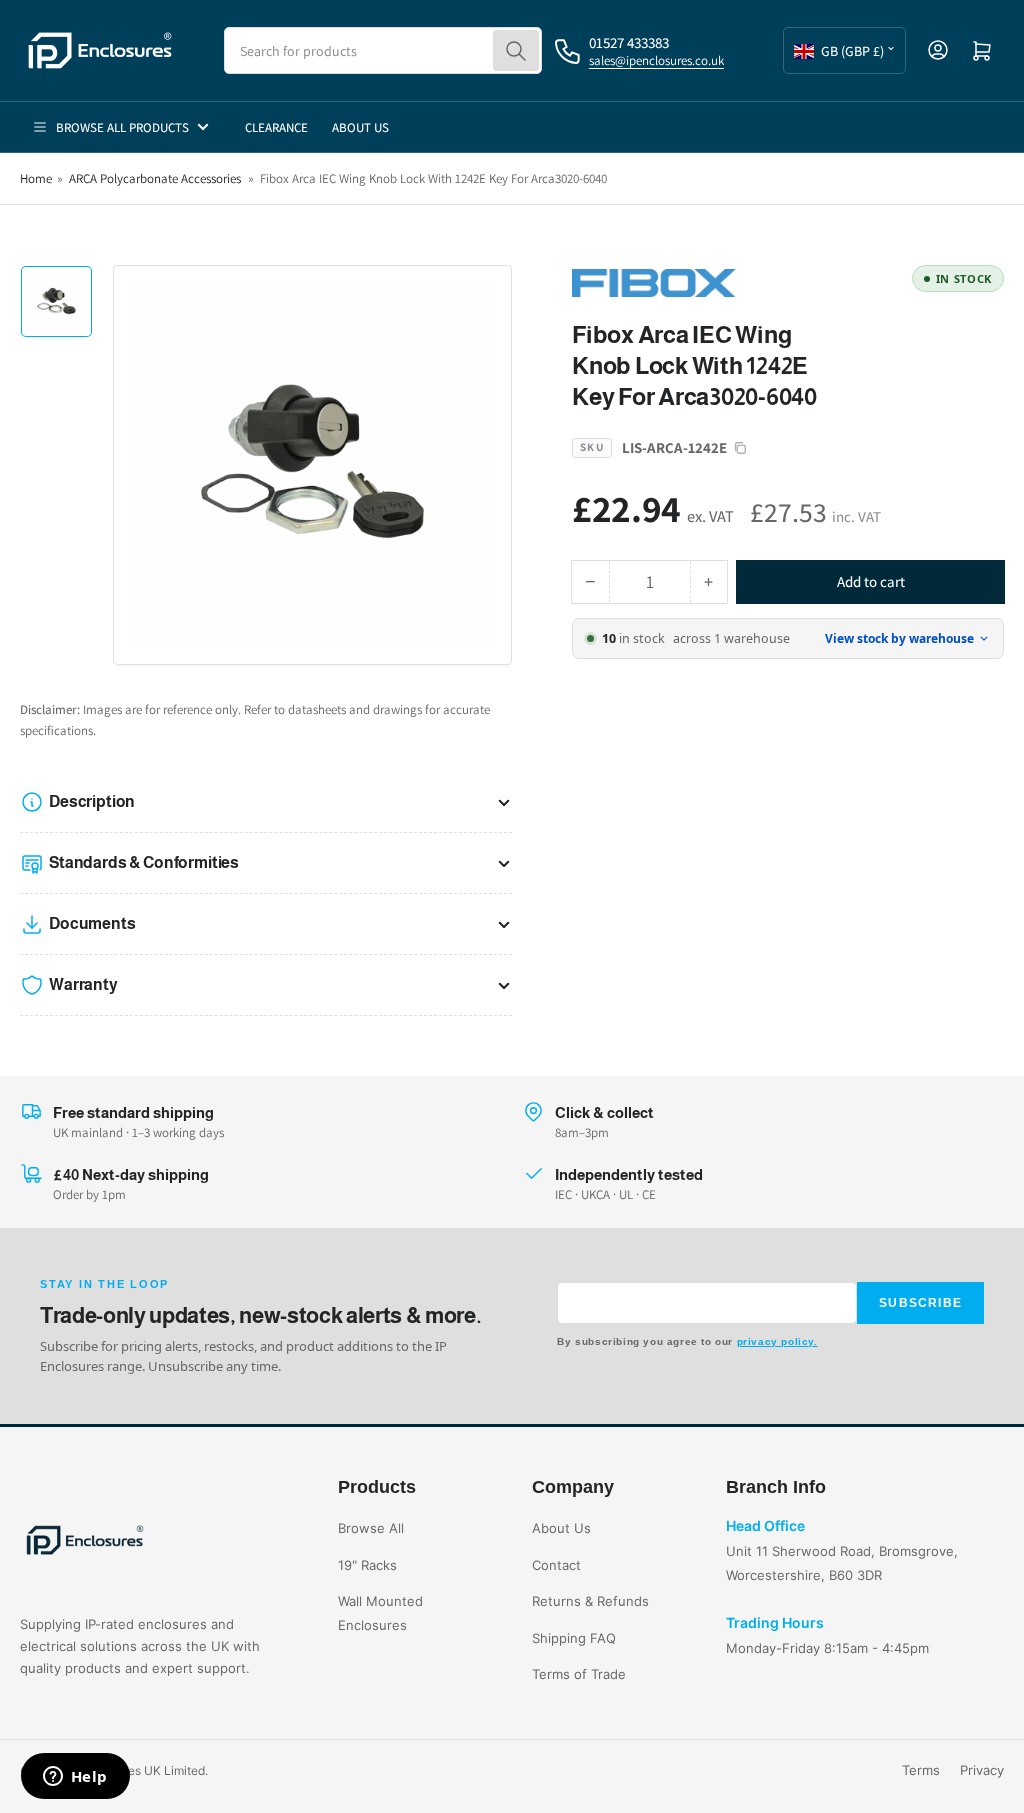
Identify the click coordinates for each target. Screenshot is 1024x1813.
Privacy (982, 1770)
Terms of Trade (579, 1674)
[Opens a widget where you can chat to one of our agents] (75, 1778)
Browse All (371, 1528)
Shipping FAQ (574, 1638)
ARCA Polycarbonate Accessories (155, 178)
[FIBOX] (712, 282)
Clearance (276, 127)
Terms (921, 1770)
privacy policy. (777, 1341)
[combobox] (383, 50)
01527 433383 (629, 42)
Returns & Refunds (590, 1601)
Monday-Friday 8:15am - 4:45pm (827, 1648)
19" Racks (367, 1565)
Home (36, 178)
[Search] (516, 50)
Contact (556, 1565)
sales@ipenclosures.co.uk (656, 60)
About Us (360, 127)
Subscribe (920, 1303)
